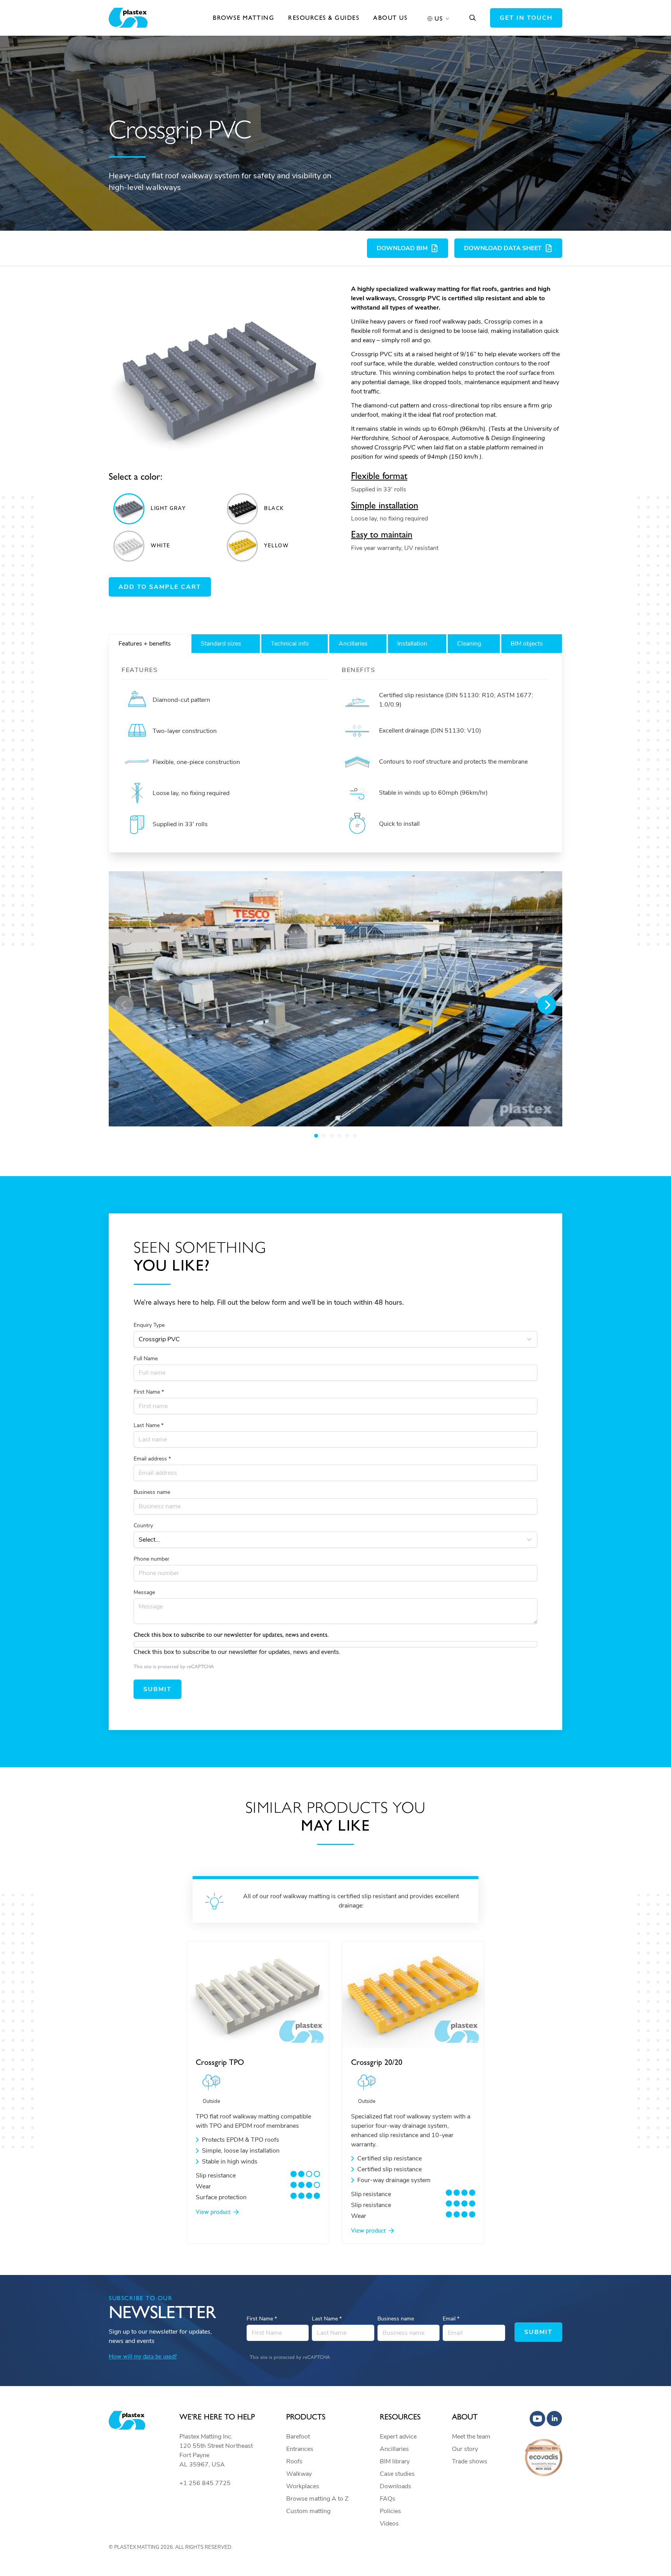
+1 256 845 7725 (205, 2483)
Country (143, 1526)
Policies (390, 2511)
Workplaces (303, 2486)
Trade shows (470, 2461)
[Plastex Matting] (128, 18)
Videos (389, 2524)
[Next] (547, 1005)
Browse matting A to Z (317, 2499)
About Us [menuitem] (390, 18)
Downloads (395, 2486)
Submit (157, 1689)
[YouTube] (537, 2419)
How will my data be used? (143, 2356)
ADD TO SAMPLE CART (160, 587)
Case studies (397, 2474)
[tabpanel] (335, 753)
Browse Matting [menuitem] (243, 18)
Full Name (146, 1358)
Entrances (300, 2449)
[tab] (149, 644)
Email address (152, 1459)
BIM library (395, 2461)
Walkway (299, 2474)
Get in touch (526, 18)
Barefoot (298, 2437)
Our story (465, 2449)
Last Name (149, 1425)
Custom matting (308, 2511)
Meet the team (471, 2437)
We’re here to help (217, 2417)
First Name (149, 1392)
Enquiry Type (149, 1325)
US (439, 18)
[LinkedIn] (555, 2419)
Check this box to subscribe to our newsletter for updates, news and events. (237, 1652)
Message (144, 1592)
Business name (152, 1492)
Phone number (151, 1559)
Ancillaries (394, 2449)
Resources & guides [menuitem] (324, 18)
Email (451, 2319)
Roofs (294, 2461)
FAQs (388, 2499)
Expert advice (398, 2437)
